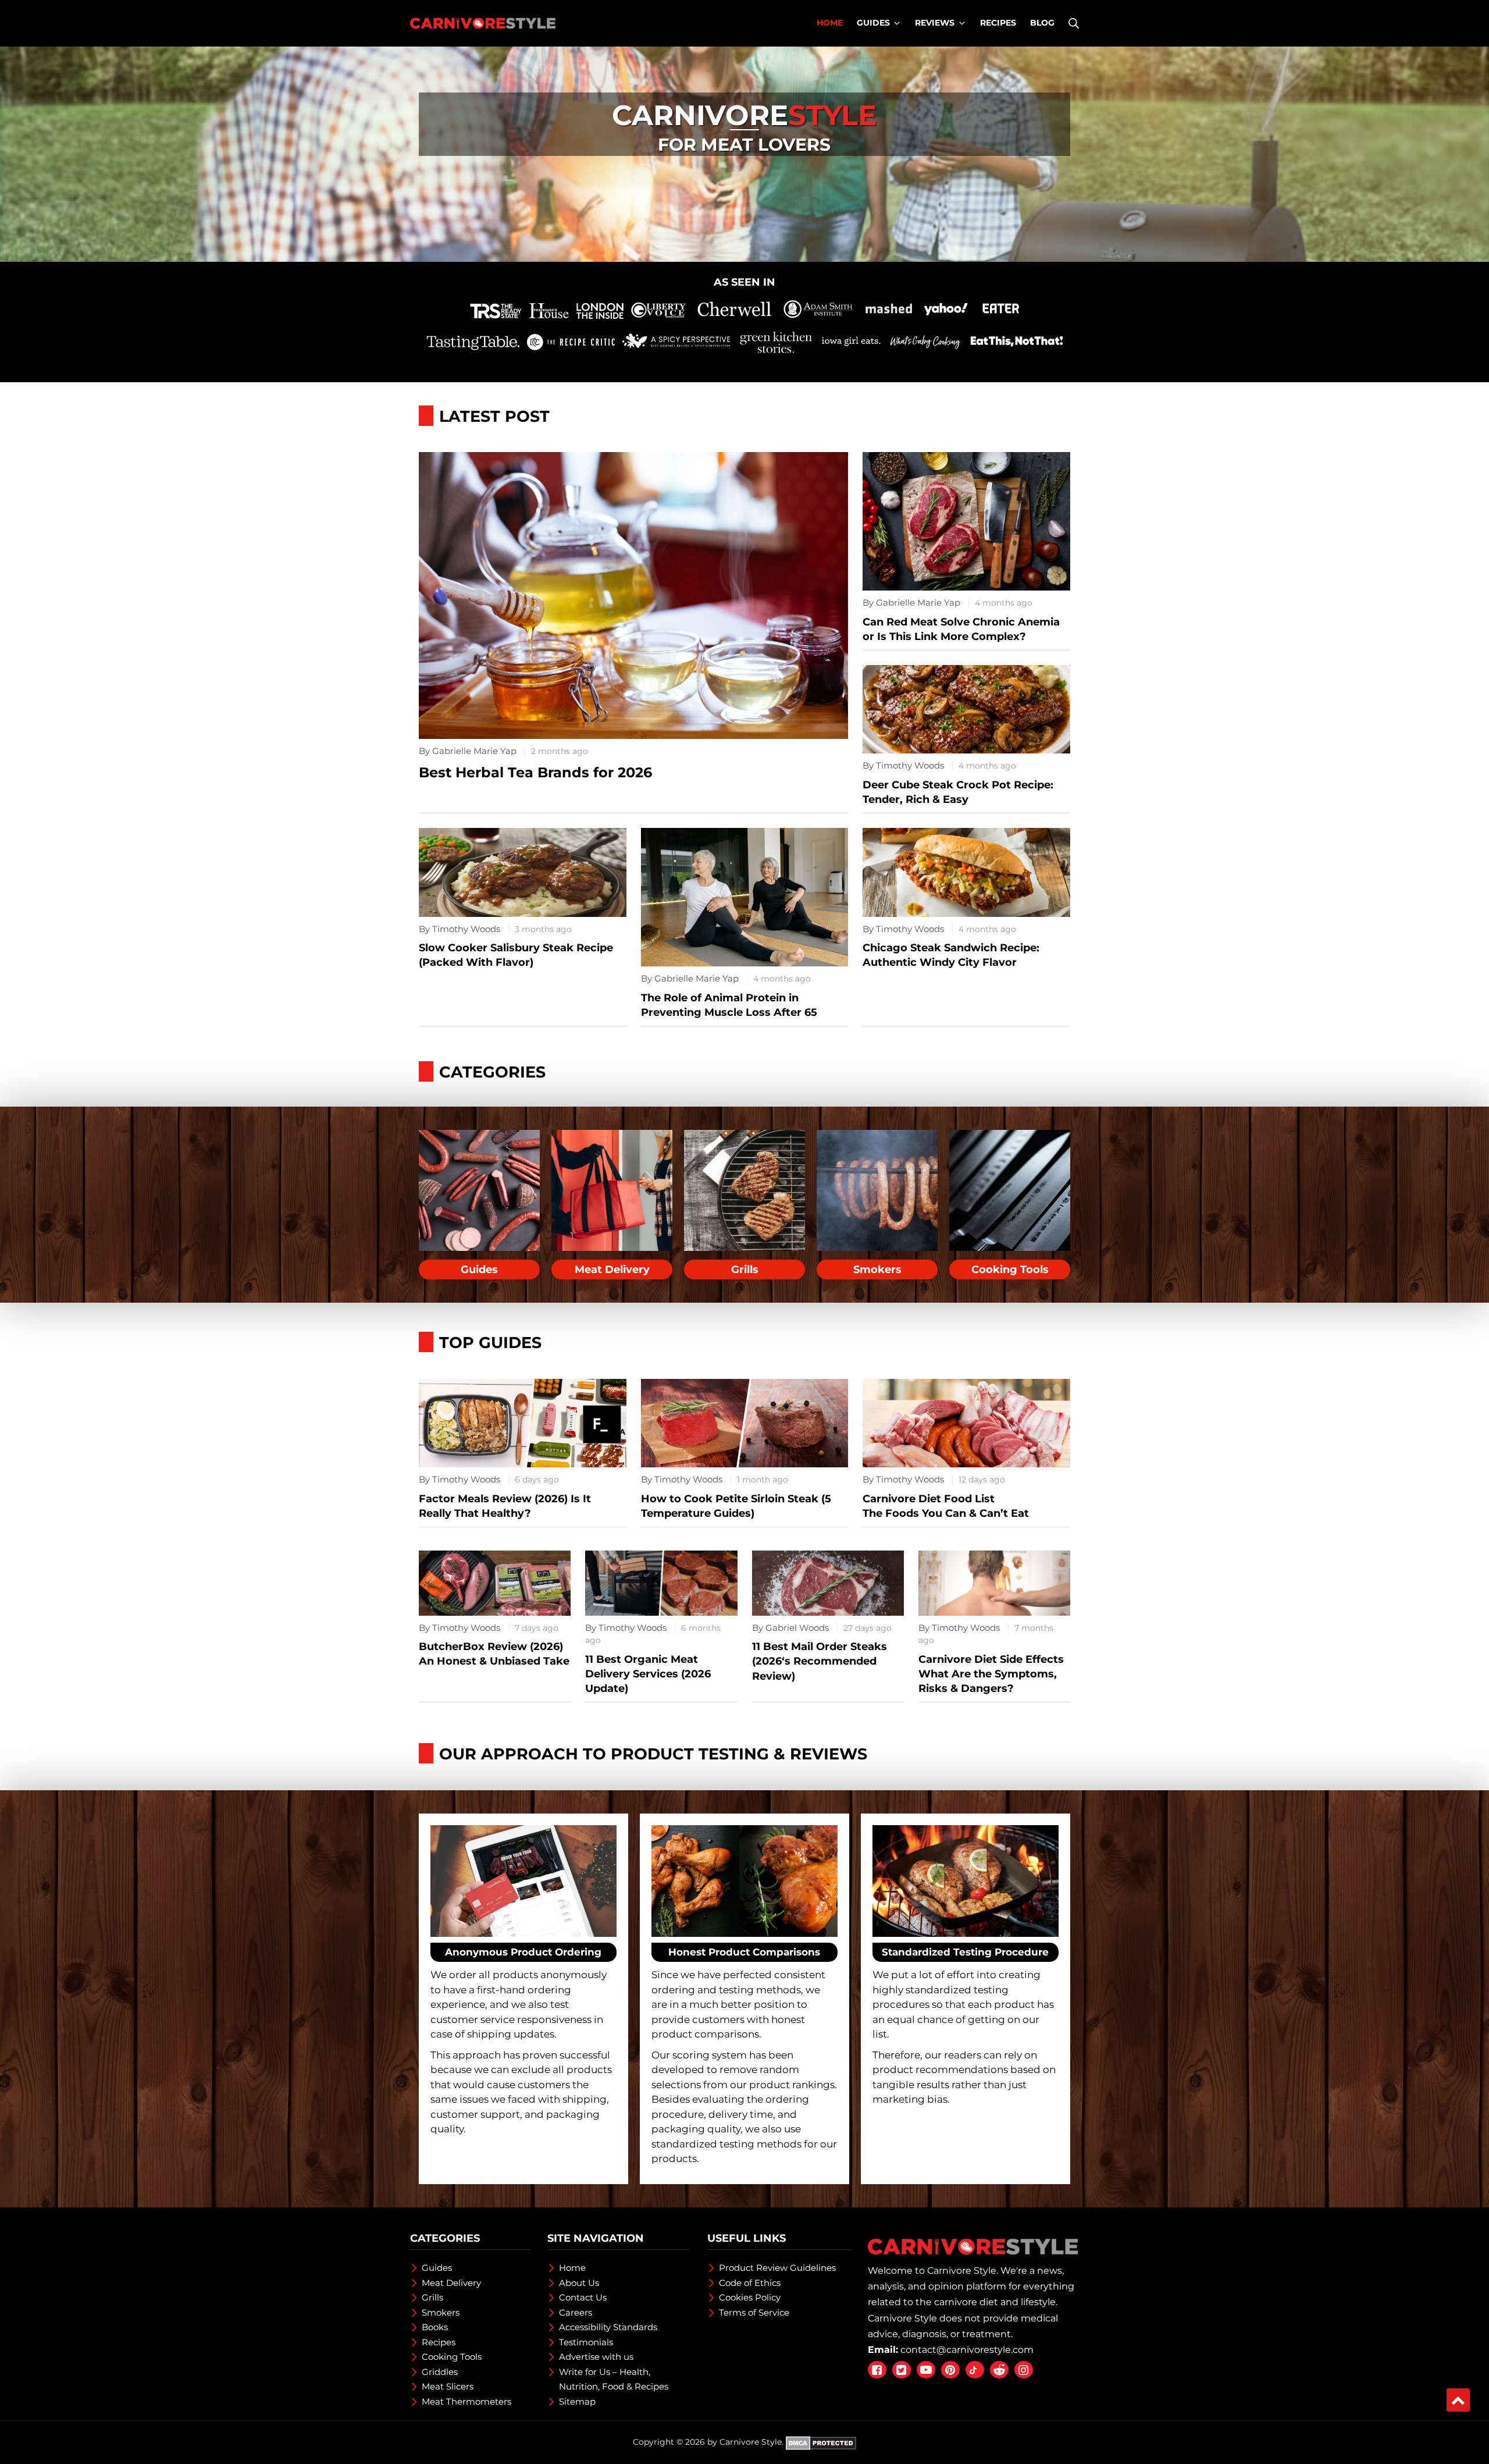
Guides (479, 1270)
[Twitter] (902, 2369)
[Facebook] (877, 2369)
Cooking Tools (1010, 1270)
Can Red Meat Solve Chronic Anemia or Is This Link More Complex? (961, 629)
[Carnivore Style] (483, 23)
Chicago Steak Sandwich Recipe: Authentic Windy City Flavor (951, 955)
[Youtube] (926, 2369)
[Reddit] (999, 2369)
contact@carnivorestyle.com (967, 2350)
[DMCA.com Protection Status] (821, 2442)
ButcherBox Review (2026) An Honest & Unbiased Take (494, 1654)
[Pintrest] (950, 2369)
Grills (745, 1270)
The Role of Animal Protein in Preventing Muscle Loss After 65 (729, 1005)
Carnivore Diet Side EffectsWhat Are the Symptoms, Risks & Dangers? (991, 1674)
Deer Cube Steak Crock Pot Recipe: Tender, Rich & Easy (958, 792)
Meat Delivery (612, 1270)
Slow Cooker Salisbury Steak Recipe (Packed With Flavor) (516, 955)
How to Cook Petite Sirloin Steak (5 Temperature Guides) (736, 1506)
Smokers (877, 1270)
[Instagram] (1024, 2369)
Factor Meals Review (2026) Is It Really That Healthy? (505, 1506)
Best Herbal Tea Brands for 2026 (535, 772)
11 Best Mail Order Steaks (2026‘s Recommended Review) (820, 1661)
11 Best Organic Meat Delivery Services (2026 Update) (648, 1674)
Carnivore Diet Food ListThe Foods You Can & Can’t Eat (946, 1506)
